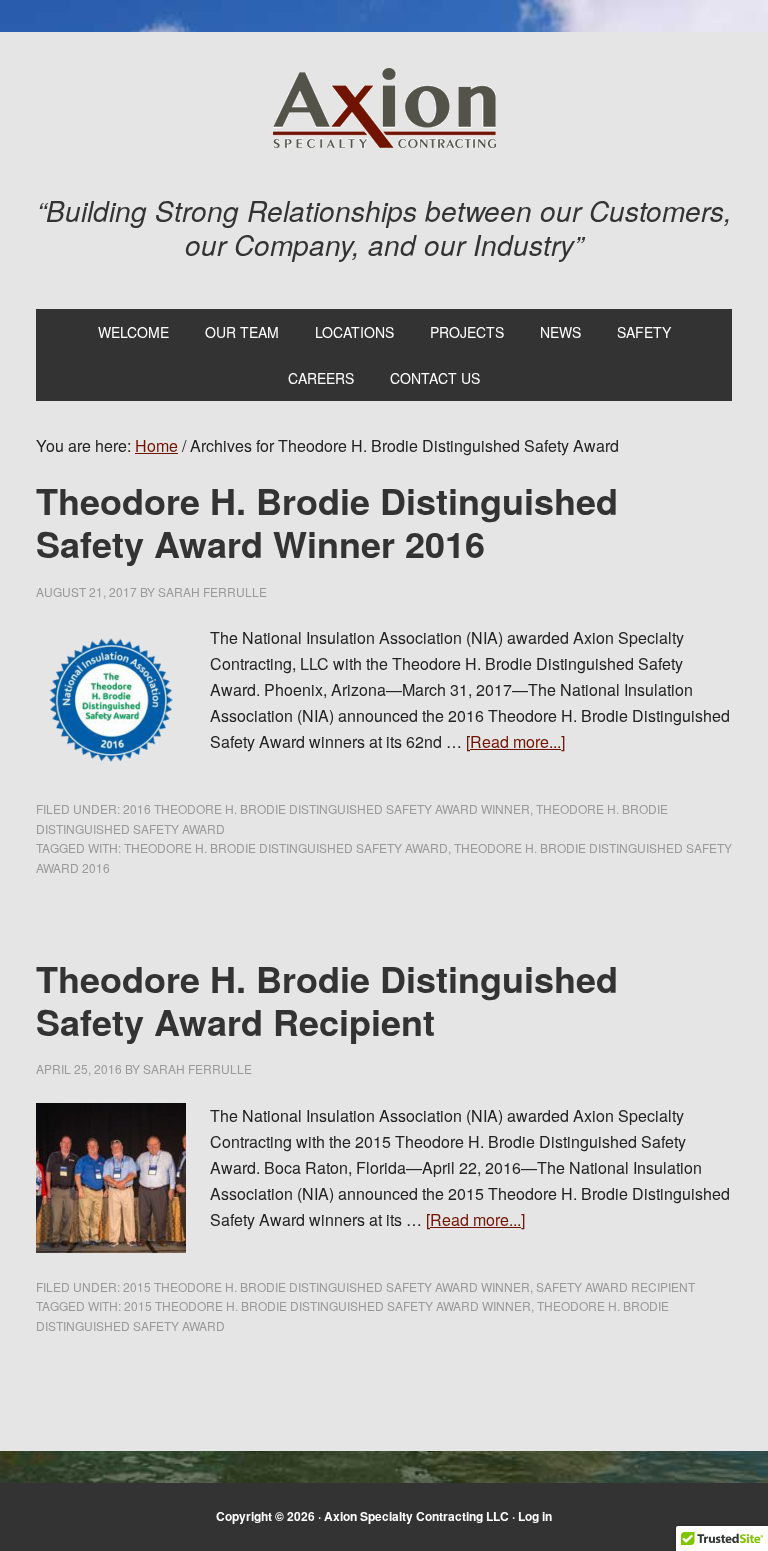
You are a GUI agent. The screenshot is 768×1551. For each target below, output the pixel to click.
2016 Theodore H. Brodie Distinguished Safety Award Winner (326, 808)
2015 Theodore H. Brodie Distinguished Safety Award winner (326, 1286)
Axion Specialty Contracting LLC (384, 108)
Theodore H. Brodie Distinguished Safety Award (286, 847)
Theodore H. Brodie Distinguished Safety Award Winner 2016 (327, 521)
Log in (535, 1516)
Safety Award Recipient (615, 1286)
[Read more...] (515, 741)
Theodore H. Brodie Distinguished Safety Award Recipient (327, 999)
